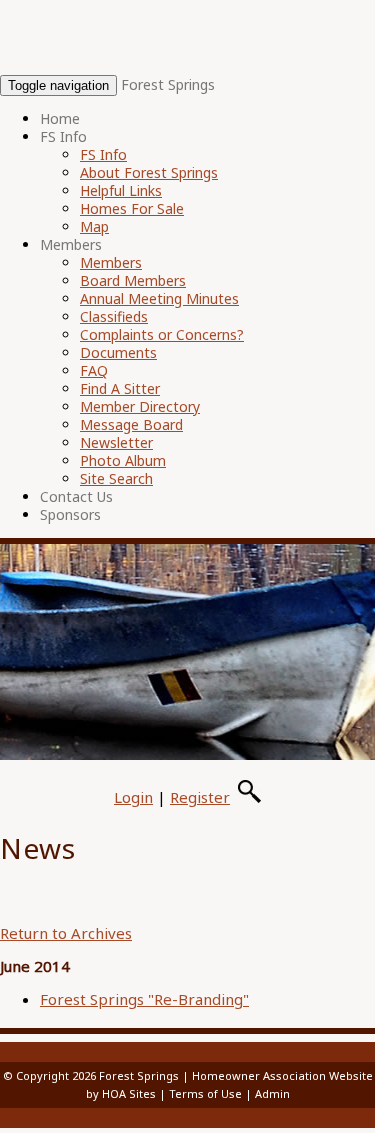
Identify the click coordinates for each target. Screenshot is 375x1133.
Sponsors (70, 514)
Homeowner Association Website (282, 1075)
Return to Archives (66, 933)
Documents (118, 352)
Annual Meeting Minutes (159, 298)
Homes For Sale (132, 208)
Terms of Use (205, 1093)
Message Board (131, 424)
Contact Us (76, 496)
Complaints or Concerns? (162, 334)
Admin (272, 1093)
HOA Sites (129, 1093)
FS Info (63, 136)
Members (71, 244)
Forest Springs (168, 84)
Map (94, 226)
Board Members (133, 280)
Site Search (116, 478)
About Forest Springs (149, 172)
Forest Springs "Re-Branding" (144, 999)
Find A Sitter (120, 388)
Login (133, 797)
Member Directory (140, 406)
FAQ (94, 370)
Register (200, 797)
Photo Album (123, 460)
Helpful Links (121, 190)
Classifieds (114, 316)
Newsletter (116, 442)
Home (60, 118)
